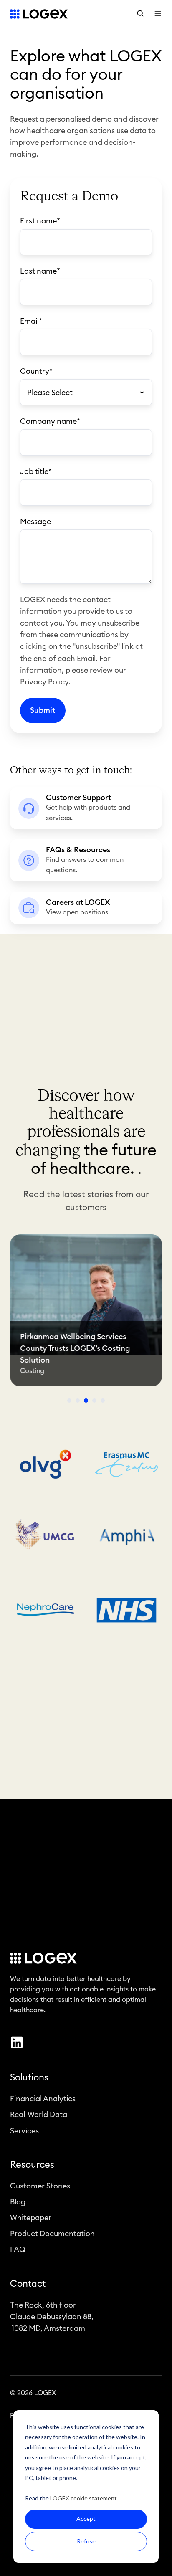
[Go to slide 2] (78, 1401)
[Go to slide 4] (94, 1401)
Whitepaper (31, 2218)
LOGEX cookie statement (83, 2498)
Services (24, 2131)
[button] (140, 13)
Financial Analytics (43, 2099)
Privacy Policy (44, 682)
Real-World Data (39, 2115)
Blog (18, 2202)
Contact (28, 2284)
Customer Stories (40, 2186)
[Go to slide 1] (69, 1401)
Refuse (86, 2541)
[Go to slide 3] (86, 1401)
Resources (32, 2165)
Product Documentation (52, 2234)
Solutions (29, 2077)
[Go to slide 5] (103, 1401)
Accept (86, 2519)
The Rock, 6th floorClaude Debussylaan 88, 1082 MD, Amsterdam (52, 2317)
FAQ (18, 2249)
